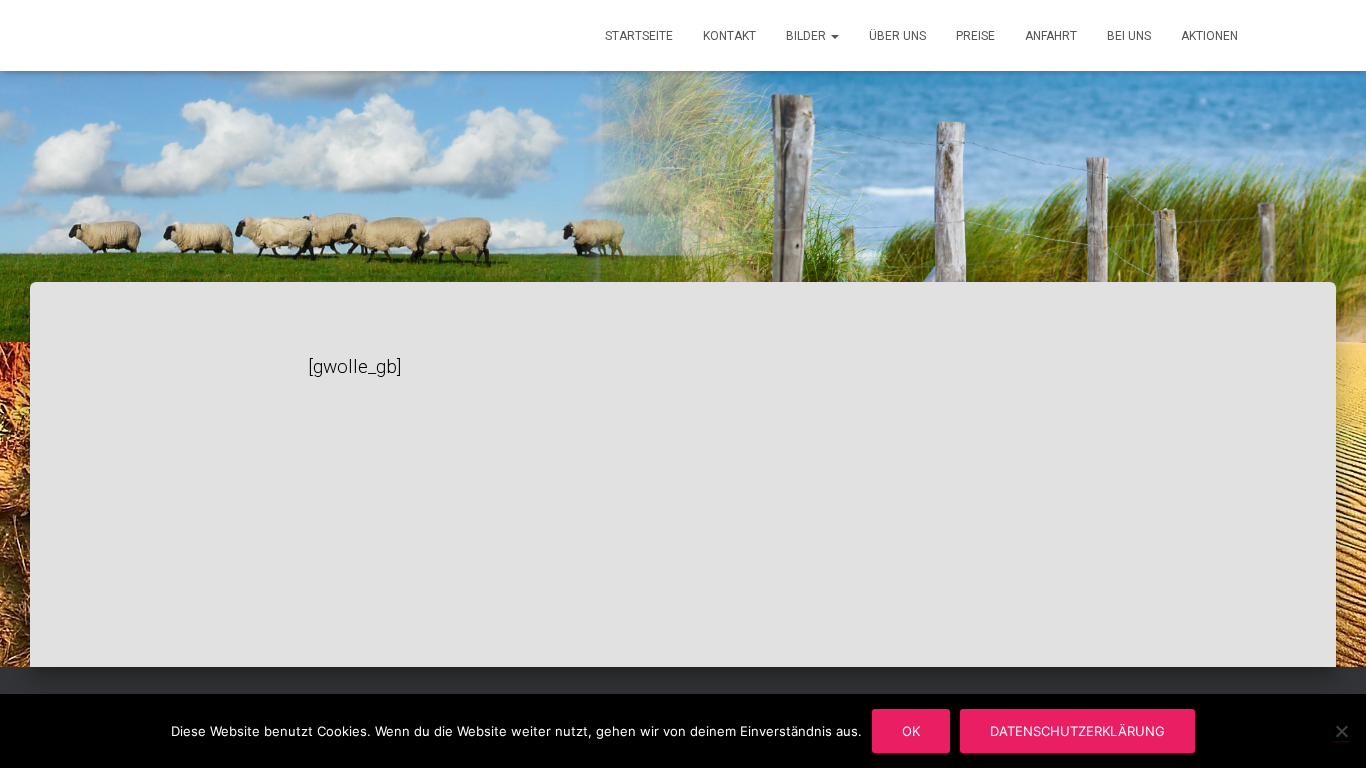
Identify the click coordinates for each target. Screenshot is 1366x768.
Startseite (639, 36)
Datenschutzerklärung (1077, 731)
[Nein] (1341, 731)
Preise (975, 36)
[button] (834, 36)
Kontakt (729, 36)
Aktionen (1209, 36)
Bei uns (1129, 36)
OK (911, 731)
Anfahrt (1051, 36)
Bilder (807, 36)
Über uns (897, 36)
